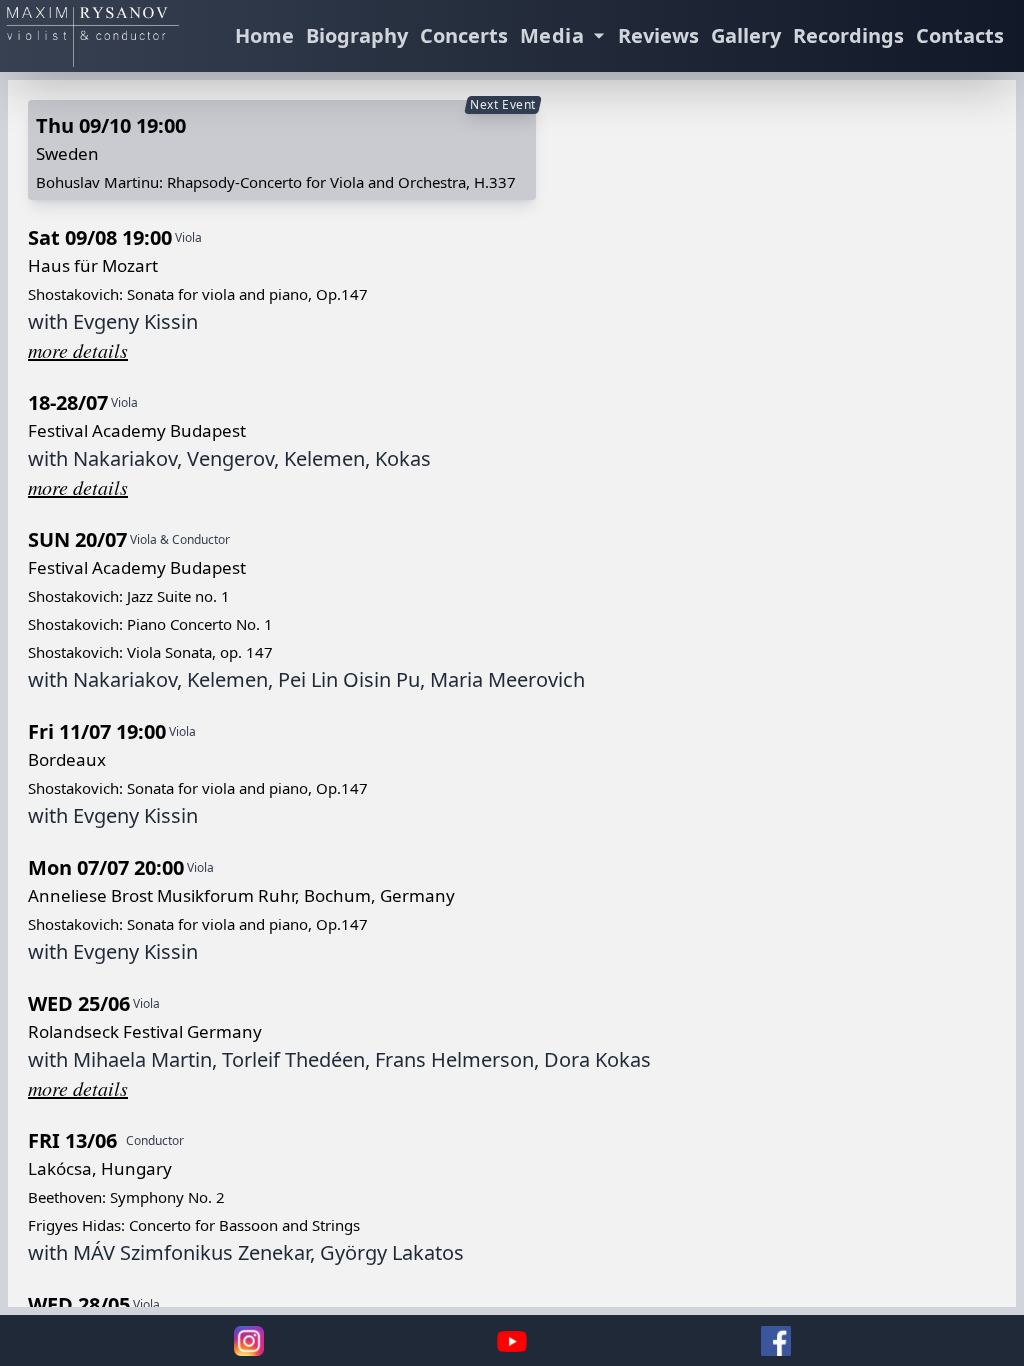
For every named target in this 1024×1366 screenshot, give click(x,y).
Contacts (960, 35)
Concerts (464, 35)
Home (264, 35)
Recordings (848, 35)
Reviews (658, 35)
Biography (357, 35)
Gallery (746, 35)
